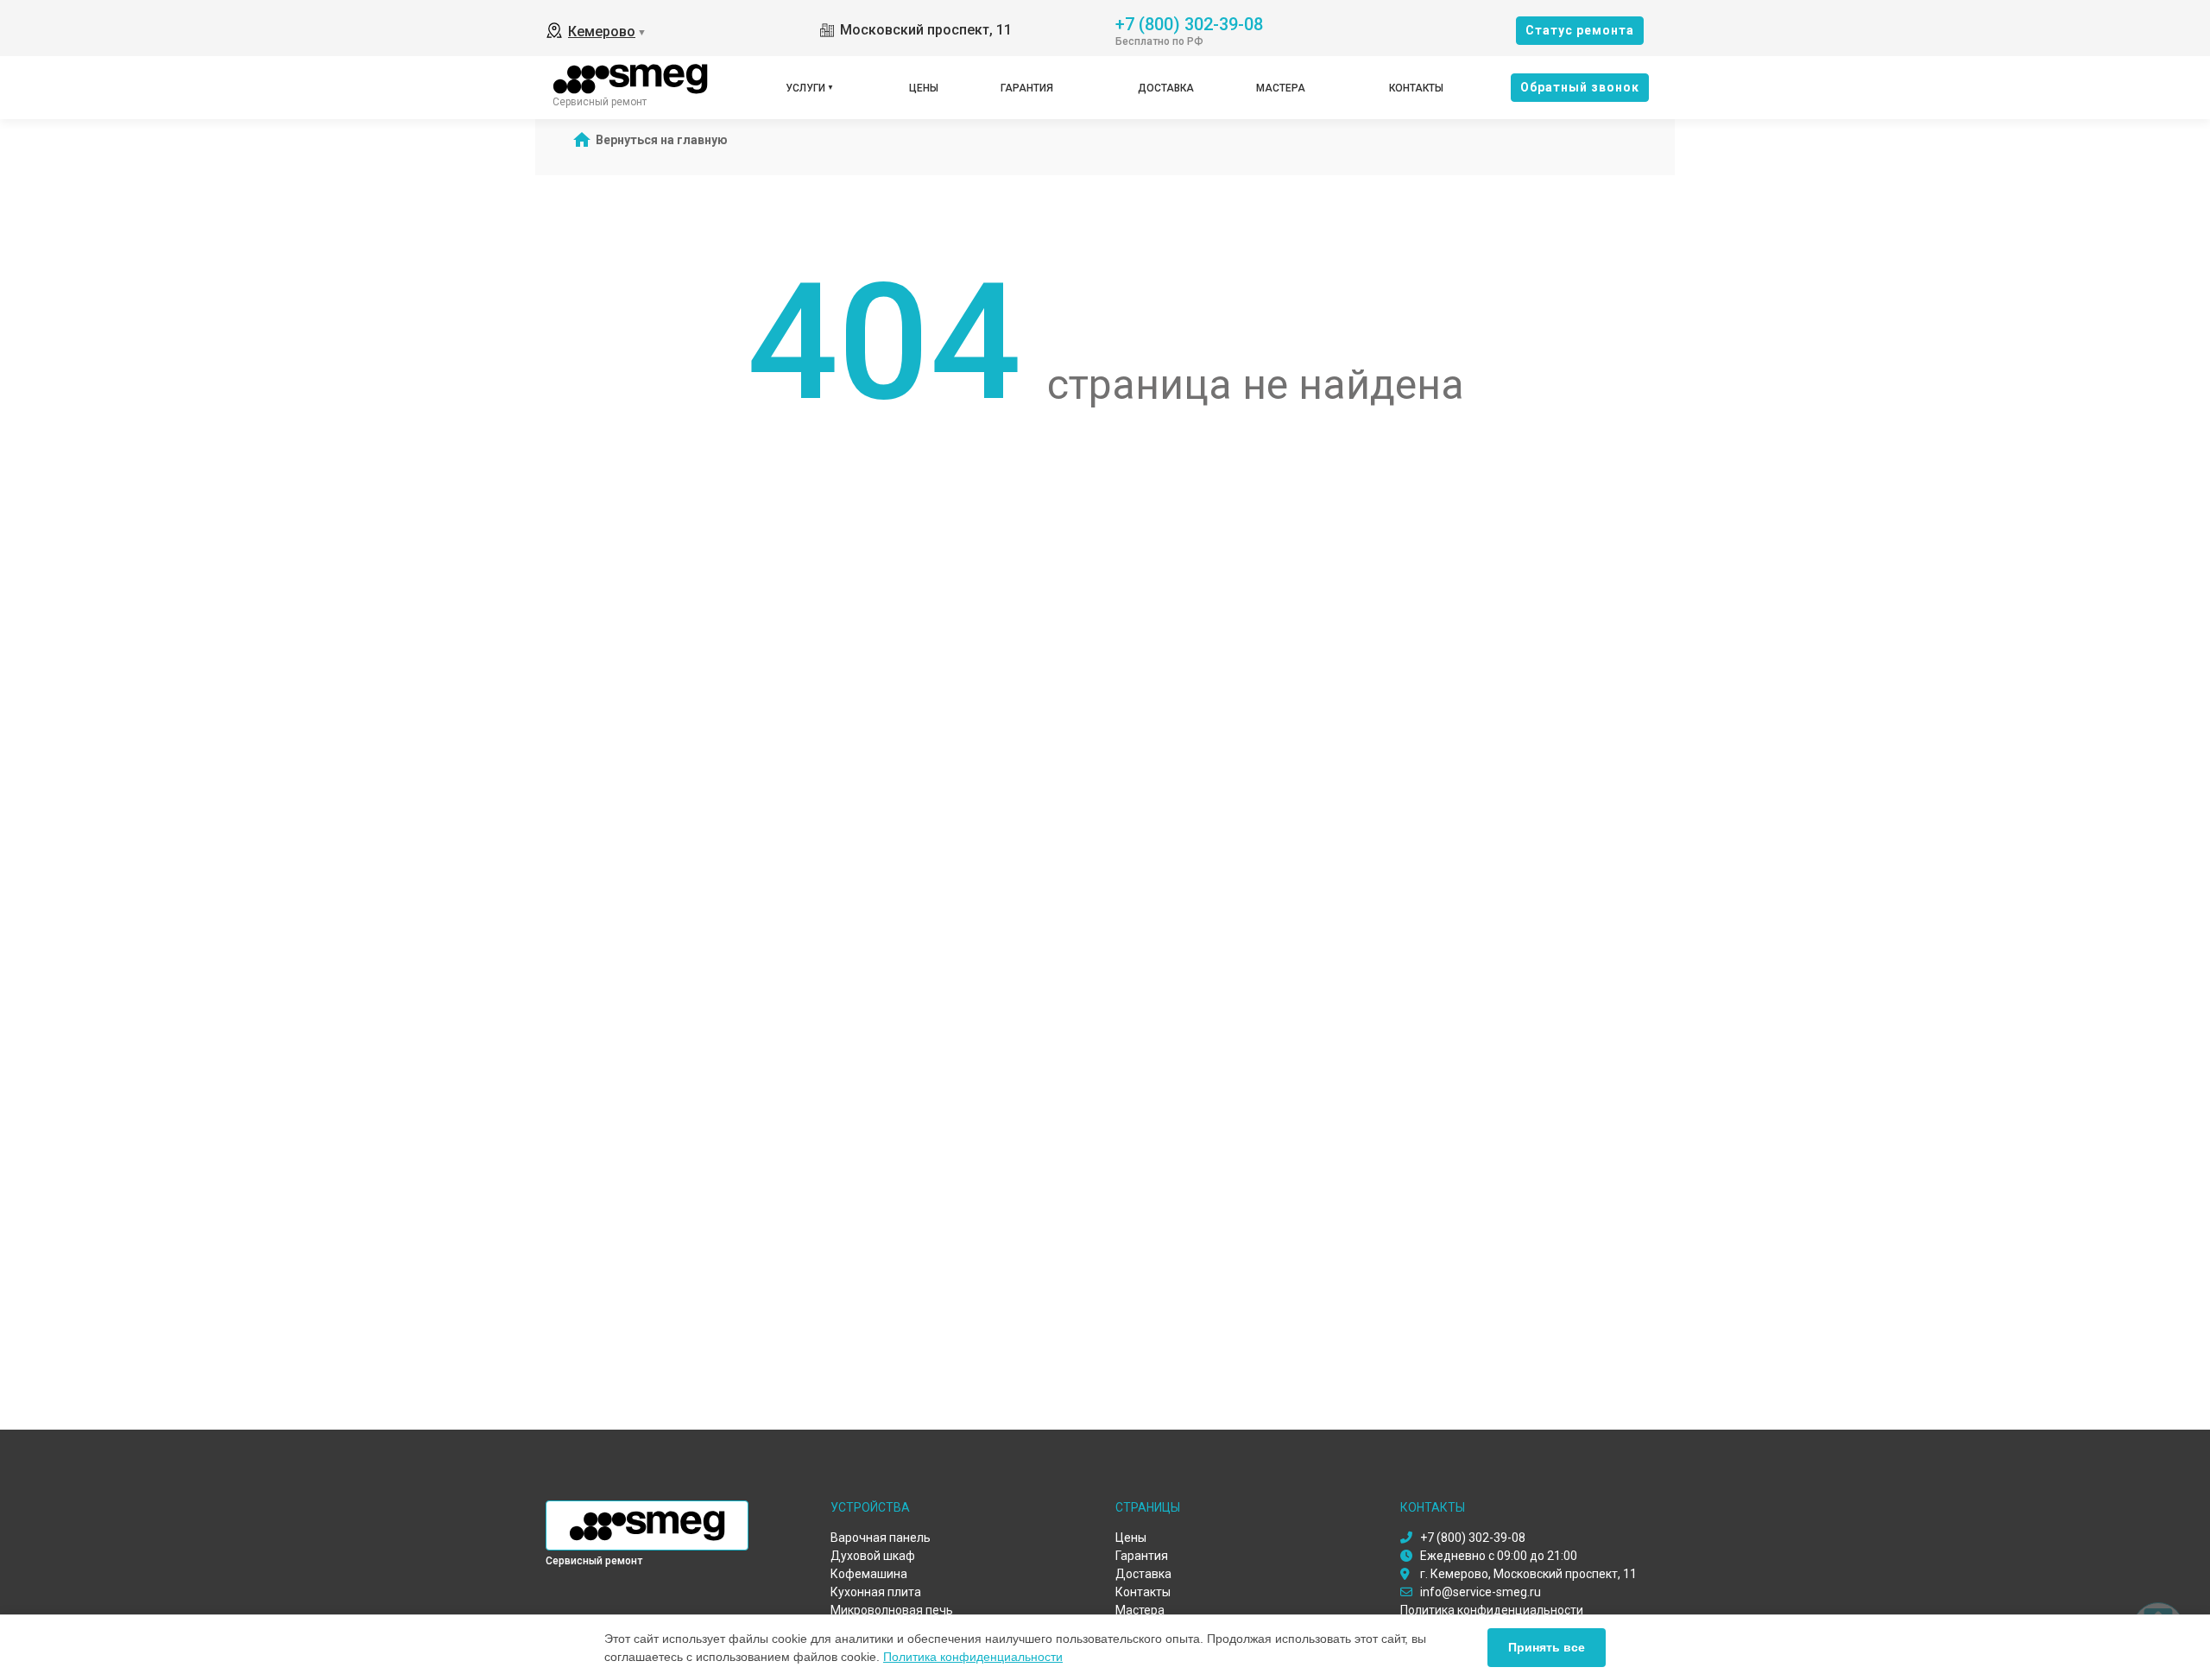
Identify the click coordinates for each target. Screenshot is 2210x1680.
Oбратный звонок (1580, 87)
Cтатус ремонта (1580, 30)
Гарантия (1027, 88)
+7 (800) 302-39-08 (1189, 23)
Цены (924, 88)
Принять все (1547, 1647)
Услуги (805, 88)
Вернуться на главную (662, 140)
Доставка (1166, 88)
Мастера (1281, 88)
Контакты (1416, 88)
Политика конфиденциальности (973, 1657)
